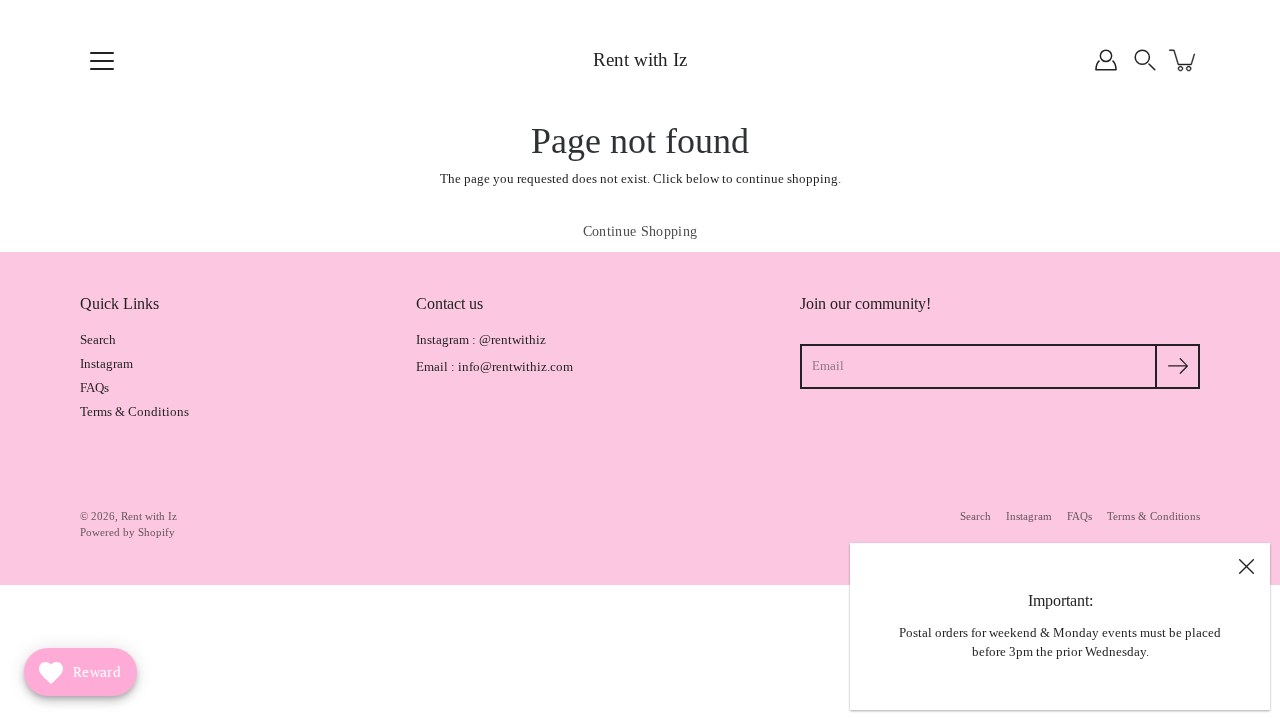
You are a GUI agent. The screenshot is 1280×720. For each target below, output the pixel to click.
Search (98, 340)
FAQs (94, 388)
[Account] (1106, 60)
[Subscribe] (1177, 366)
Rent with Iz (640, 59)
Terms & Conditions (134, 412)
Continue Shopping (640, 231)
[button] (1145, 60)
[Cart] (1184, 60)
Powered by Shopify (127, 532)
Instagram (106, 364)
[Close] (1246, 567)
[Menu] (102, 61)
